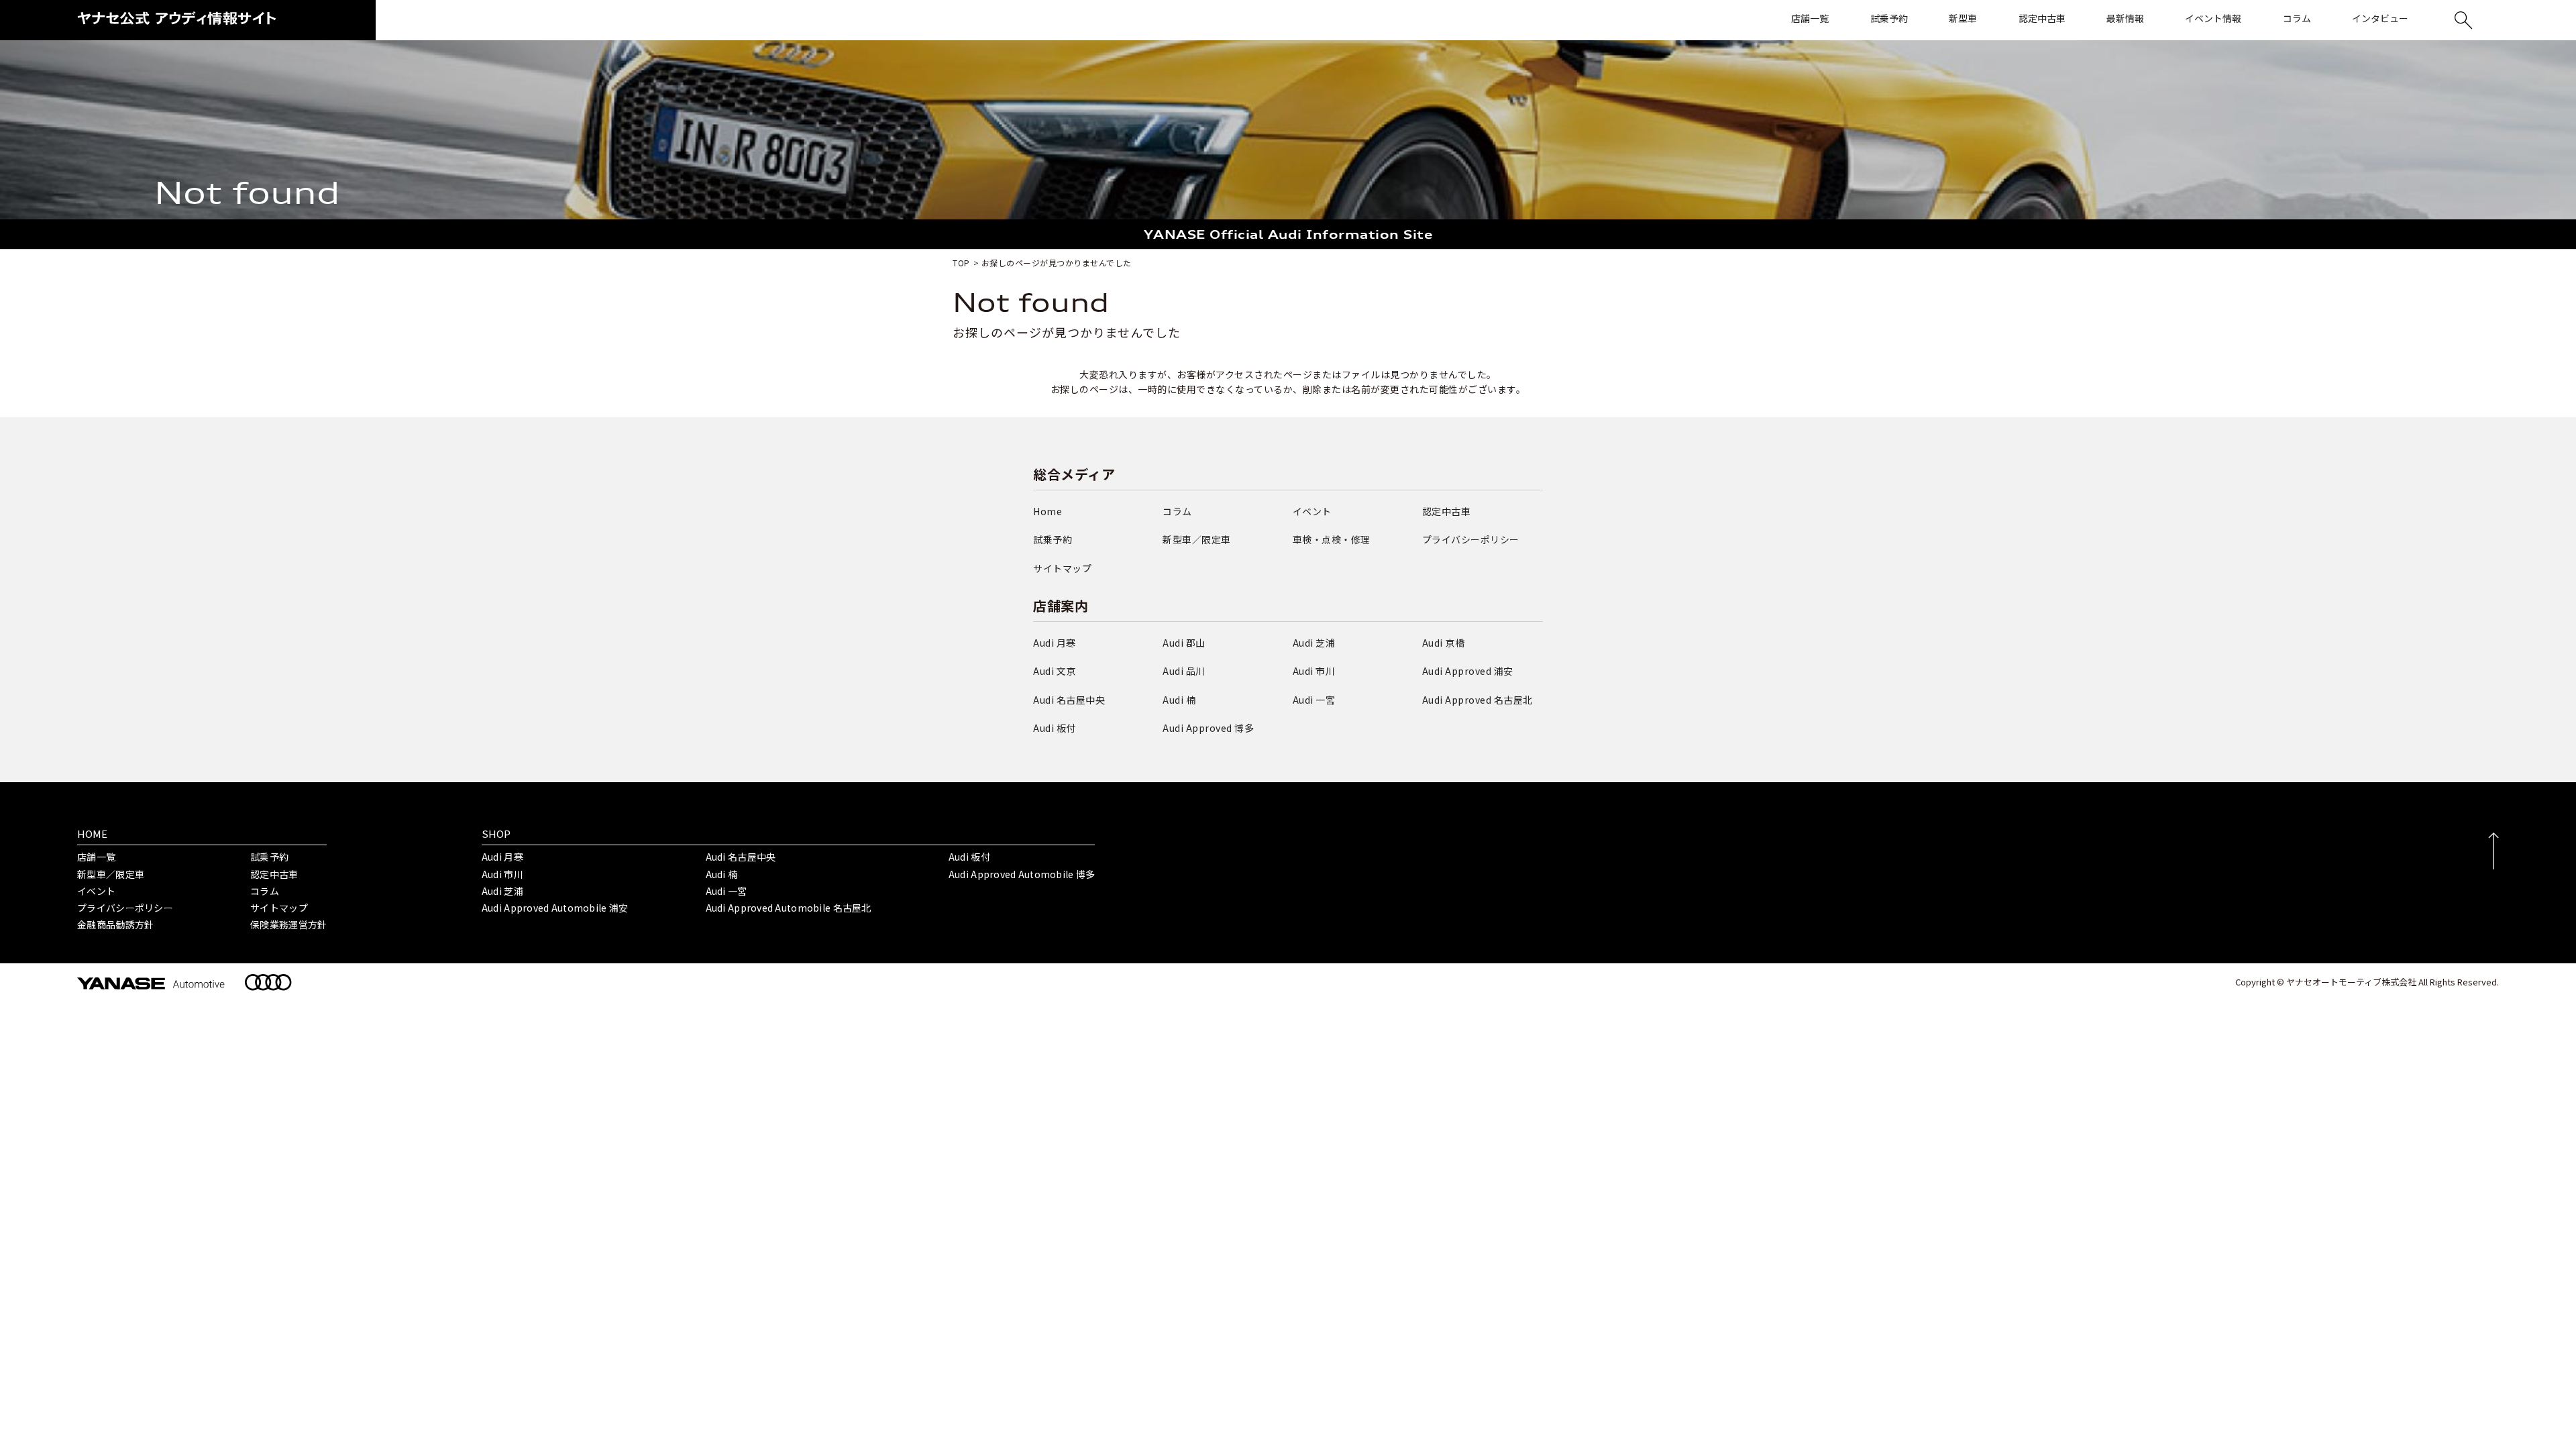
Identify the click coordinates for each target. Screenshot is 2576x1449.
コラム (1177, 511)
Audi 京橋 (1444, 643)
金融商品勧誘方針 (115, 924)
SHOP (496, 834)
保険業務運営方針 (288, 924)
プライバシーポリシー (1471, 539)
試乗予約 (1053, 539)
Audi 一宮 (1314, 700)
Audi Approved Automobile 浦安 (555, 908)
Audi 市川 (1314, 671)
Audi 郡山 (1184, 643)
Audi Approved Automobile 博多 (1022, 874)
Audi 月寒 (1055, 643)
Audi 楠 (1179, 700)
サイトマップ (1062, 568)
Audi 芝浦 (1314, 643)
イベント (1312, 511)
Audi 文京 (1055, 671)
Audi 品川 (1184, 671)
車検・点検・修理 (1332, 539)
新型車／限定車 (1197, 539)
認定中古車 (1447, 511)
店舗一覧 (96, 857)
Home (1048, 511)
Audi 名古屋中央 (1069, 700)
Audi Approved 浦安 (1468, 671)
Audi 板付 (1055, 728)
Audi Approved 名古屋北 (1478, 700)
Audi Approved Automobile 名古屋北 (789, 908)
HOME (92, 834)
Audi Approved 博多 (1208, 728)
